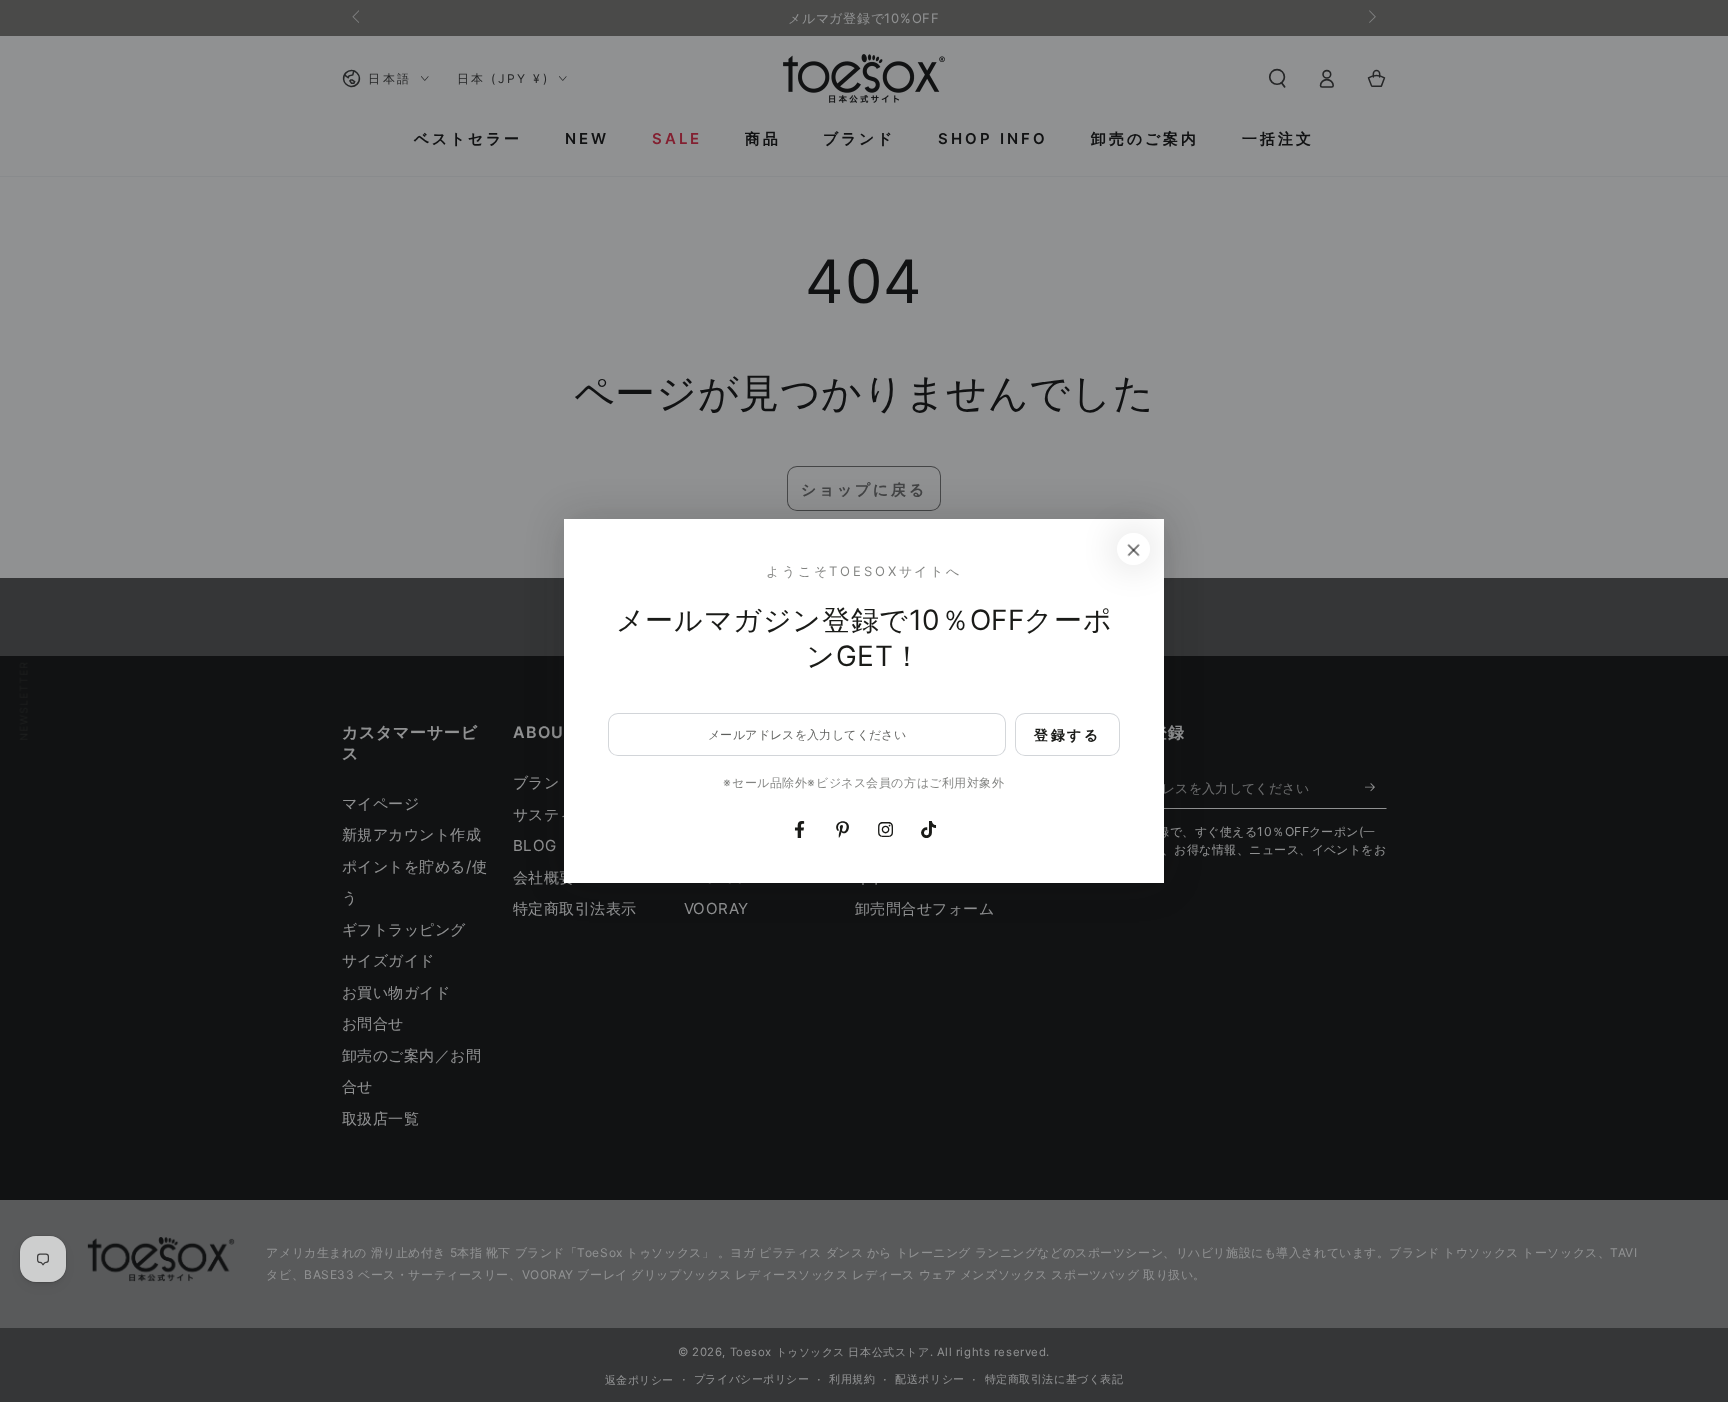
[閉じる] (1134, 549)
